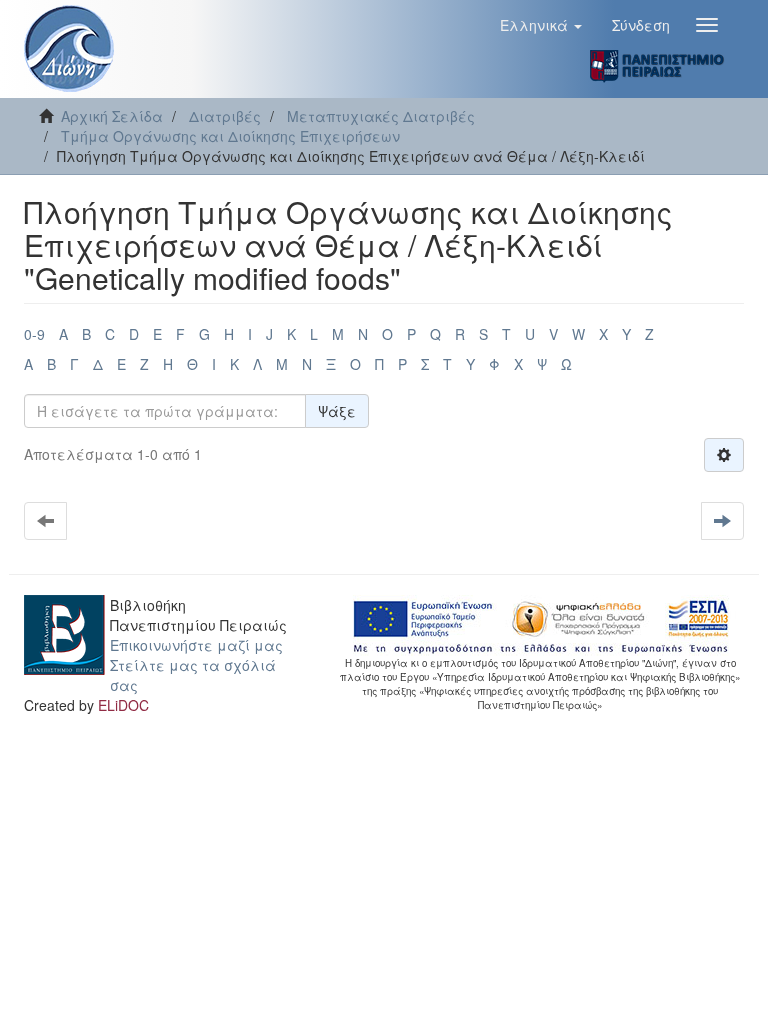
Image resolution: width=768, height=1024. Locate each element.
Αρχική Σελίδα (112, 116)
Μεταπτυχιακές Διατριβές (381, 116)
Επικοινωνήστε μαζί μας (196, 645)
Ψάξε (337, 411)
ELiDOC (123, 705)
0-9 (34, 334)
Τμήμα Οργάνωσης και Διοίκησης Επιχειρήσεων (230, 136)
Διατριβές (225, 116)
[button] (541, 25)
